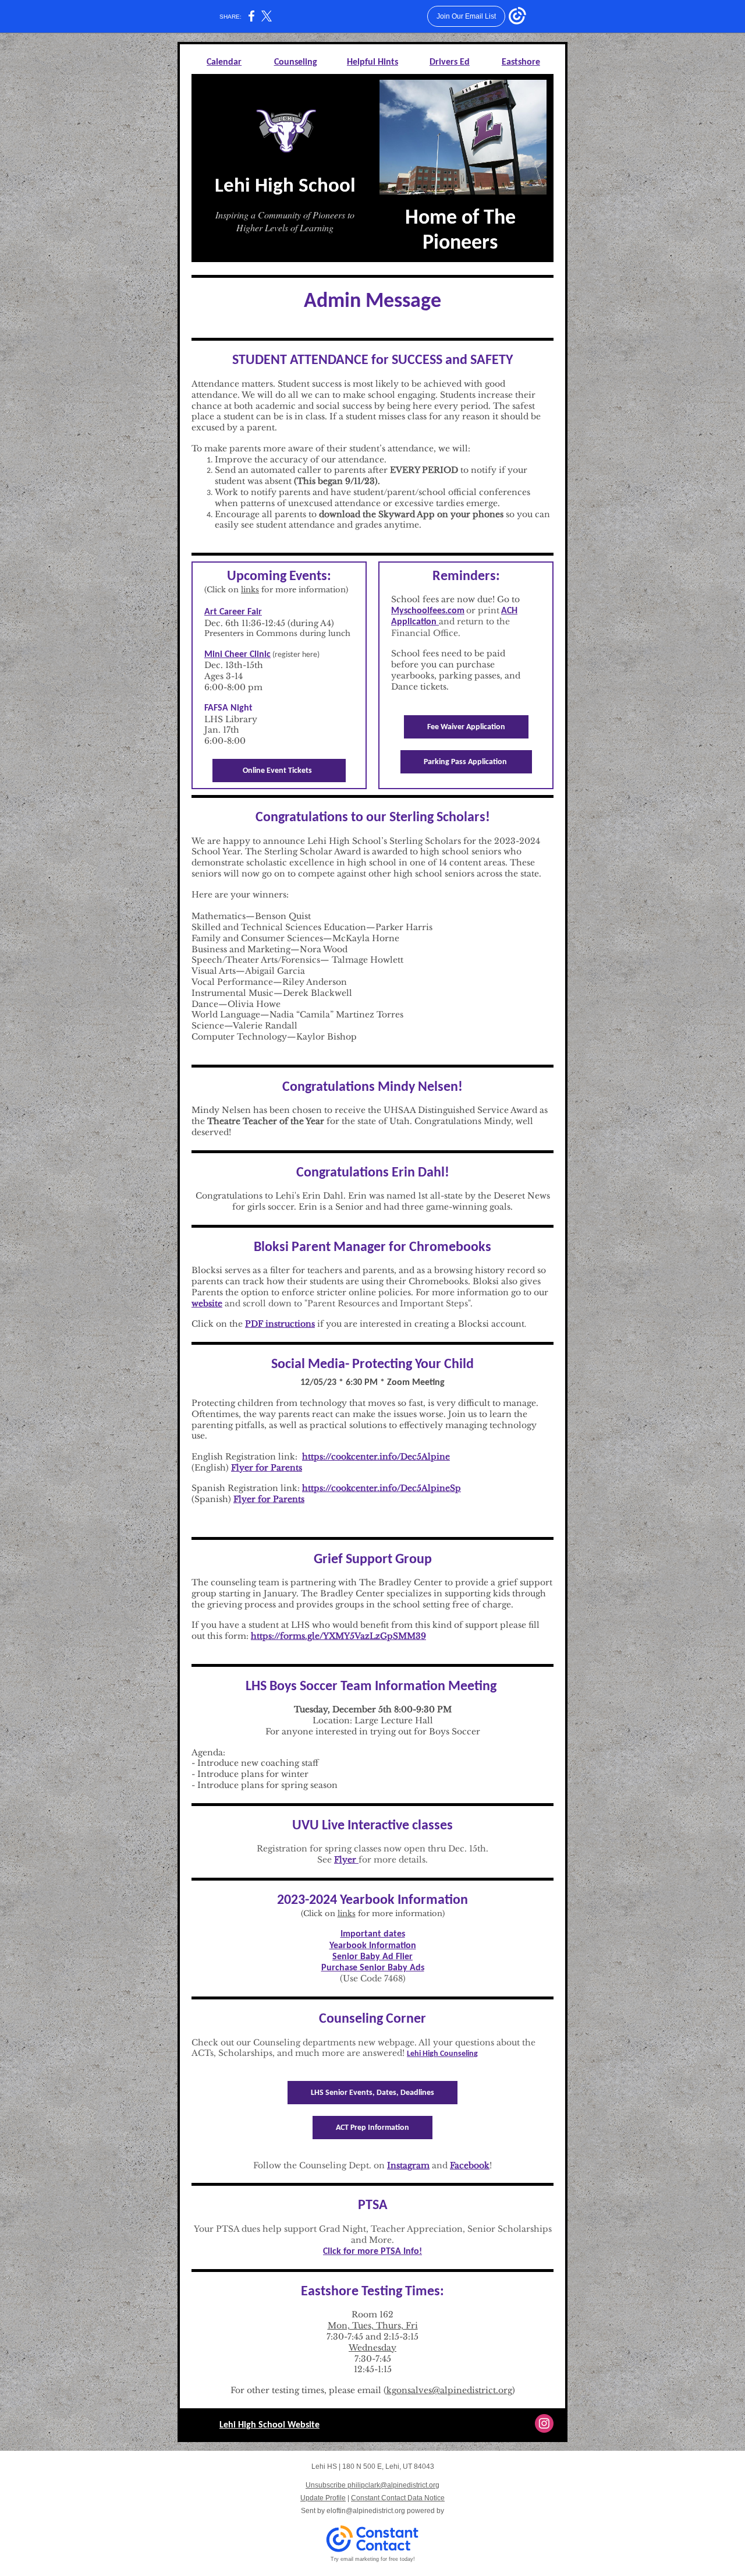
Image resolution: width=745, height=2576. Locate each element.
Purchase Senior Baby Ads (373, 1968)
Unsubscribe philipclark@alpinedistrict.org (372, 2485)
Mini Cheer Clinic (237, 655)
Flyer (346, 1860)
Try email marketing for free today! (373, 2559)
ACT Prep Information (372, 2128)
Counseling (296, 62)
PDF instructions (280, 1324)
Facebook (470, 2165)
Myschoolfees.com (428, 611)
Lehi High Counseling (442, 2054)
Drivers (444, 62)
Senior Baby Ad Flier (372, 1957)
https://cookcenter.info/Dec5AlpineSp (382, 1488)
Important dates (373, 1934)
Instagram (408, 2165)
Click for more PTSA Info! (372, 2252)
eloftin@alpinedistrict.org (366, 2511)
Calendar (224, 62)
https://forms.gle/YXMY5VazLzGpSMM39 (338, 1636)
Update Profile (323, 2498)
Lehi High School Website (269, 2425)
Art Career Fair (233, 612)
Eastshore (521, 62)
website (207, 1303)
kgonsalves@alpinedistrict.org (449, 2390)
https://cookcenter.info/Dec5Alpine (376, 1457)
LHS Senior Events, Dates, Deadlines (372, 2093)
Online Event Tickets (279, 771)
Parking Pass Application (466, 762)
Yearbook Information (373, 1946)
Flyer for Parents (267, 1468)
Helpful (361, 62)
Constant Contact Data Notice (398, 2498)
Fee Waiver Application (466, 727)
